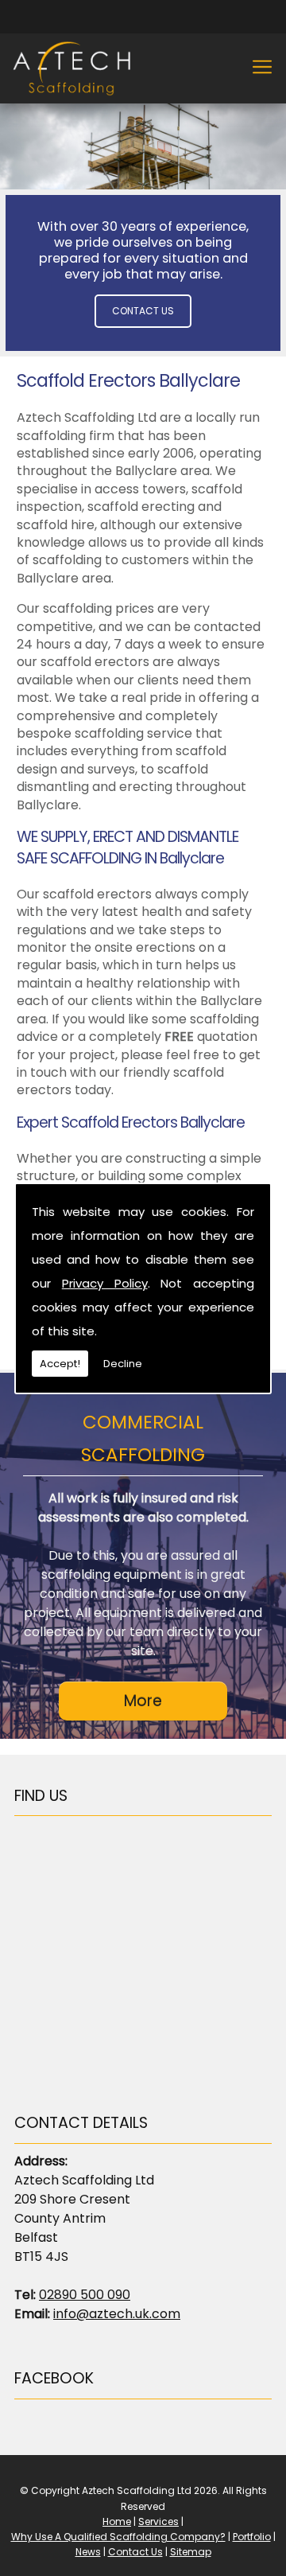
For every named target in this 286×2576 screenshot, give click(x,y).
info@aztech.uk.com (117, 2314)
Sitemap (191, 2552)
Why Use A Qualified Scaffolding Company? (118, 2537)
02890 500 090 (85, 2295)
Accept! (60, 1364)
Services (158, 2521)
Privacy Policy (105, 1283)
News (88, 2552)
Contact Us (143, 311)
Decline (123, 1364)
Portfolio (252, 2537)
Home (117, 2521)
